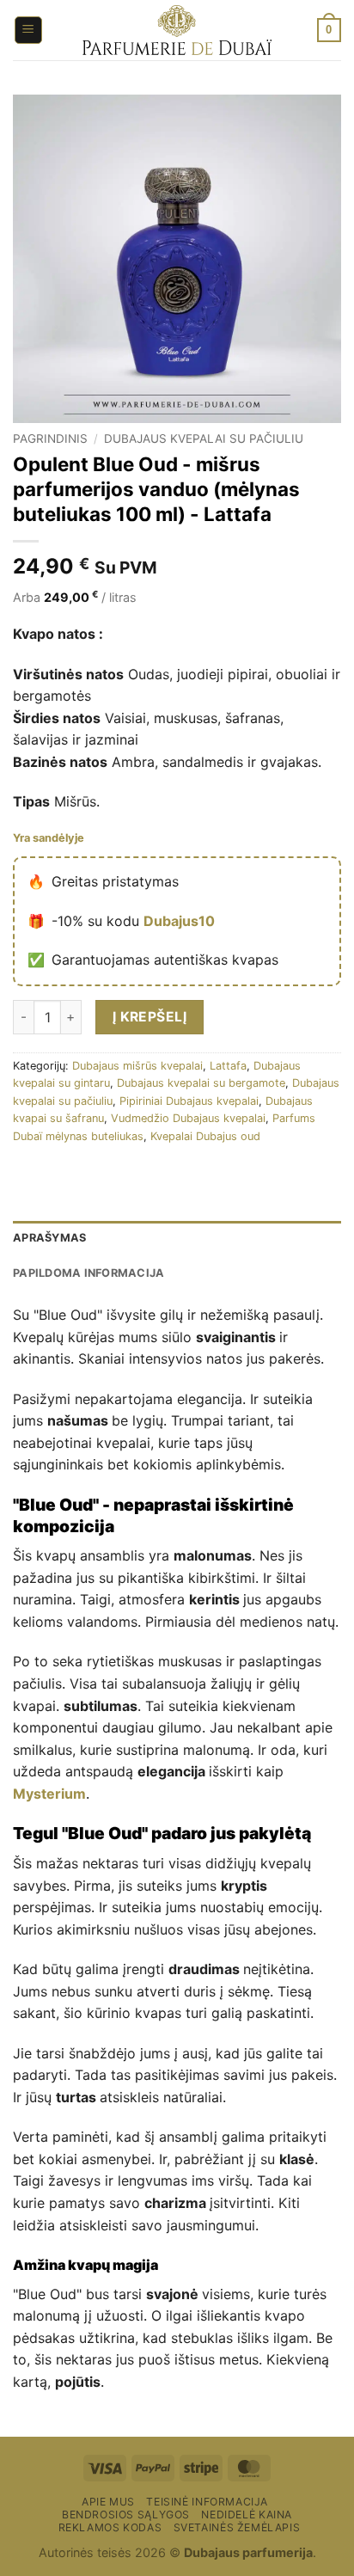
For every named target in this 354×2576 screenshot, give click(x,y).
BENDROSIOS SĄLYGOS (126, 2515)
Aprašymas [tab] (49, 1238)
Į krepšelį (150, 1017)
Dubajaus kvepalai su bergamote (201, 1083)
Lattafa (228, 1066)
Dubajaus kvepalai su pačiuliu (204, 439)
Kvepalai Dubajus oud (205, 1136)
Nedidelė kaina (247, 2515)
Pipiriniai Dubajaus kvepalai (189, 1101)
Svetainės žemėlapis (237, 2527)
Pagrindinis (50, 439)
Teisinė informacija (207, 2502)
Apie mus (108, 2502)
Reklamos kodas (110, 2527)
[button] (28, 31)
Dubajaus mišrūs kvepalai (137, 1066)
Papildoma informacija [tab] (88, 1273)
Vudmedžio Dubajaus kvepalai (188, 1118)
